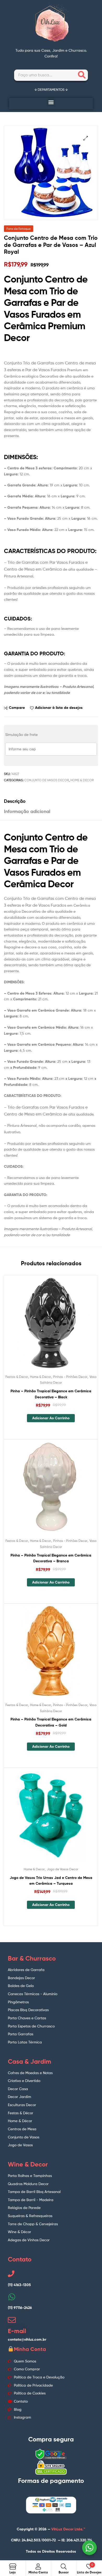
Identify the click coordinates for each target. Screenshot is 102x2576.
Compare (17, 708)
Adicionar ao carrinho (51, 1418)
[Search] (82, 75)
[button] (51, 102)
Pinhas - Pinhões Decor (70, 1377)
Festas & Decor (17, 1377)
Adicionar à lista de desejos (59, 708)
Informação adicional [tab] (27, 811)
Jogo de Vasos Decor (63, 1869)
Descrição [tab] (15, 801)
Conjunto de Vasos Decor (47, 780)
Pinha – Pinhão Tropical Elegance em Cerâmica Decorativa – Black (51, 1394)
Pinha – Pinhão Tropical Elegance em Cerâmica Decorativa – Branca (51, 1558)
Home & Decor (82, 780)
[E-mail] (12, 2320)
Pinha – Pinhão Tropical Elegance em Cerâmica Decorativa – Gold (51, 1722)
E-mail (17, 2331)
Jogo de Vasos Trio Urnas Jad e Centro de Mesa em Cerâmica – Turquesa (51, 1881)
